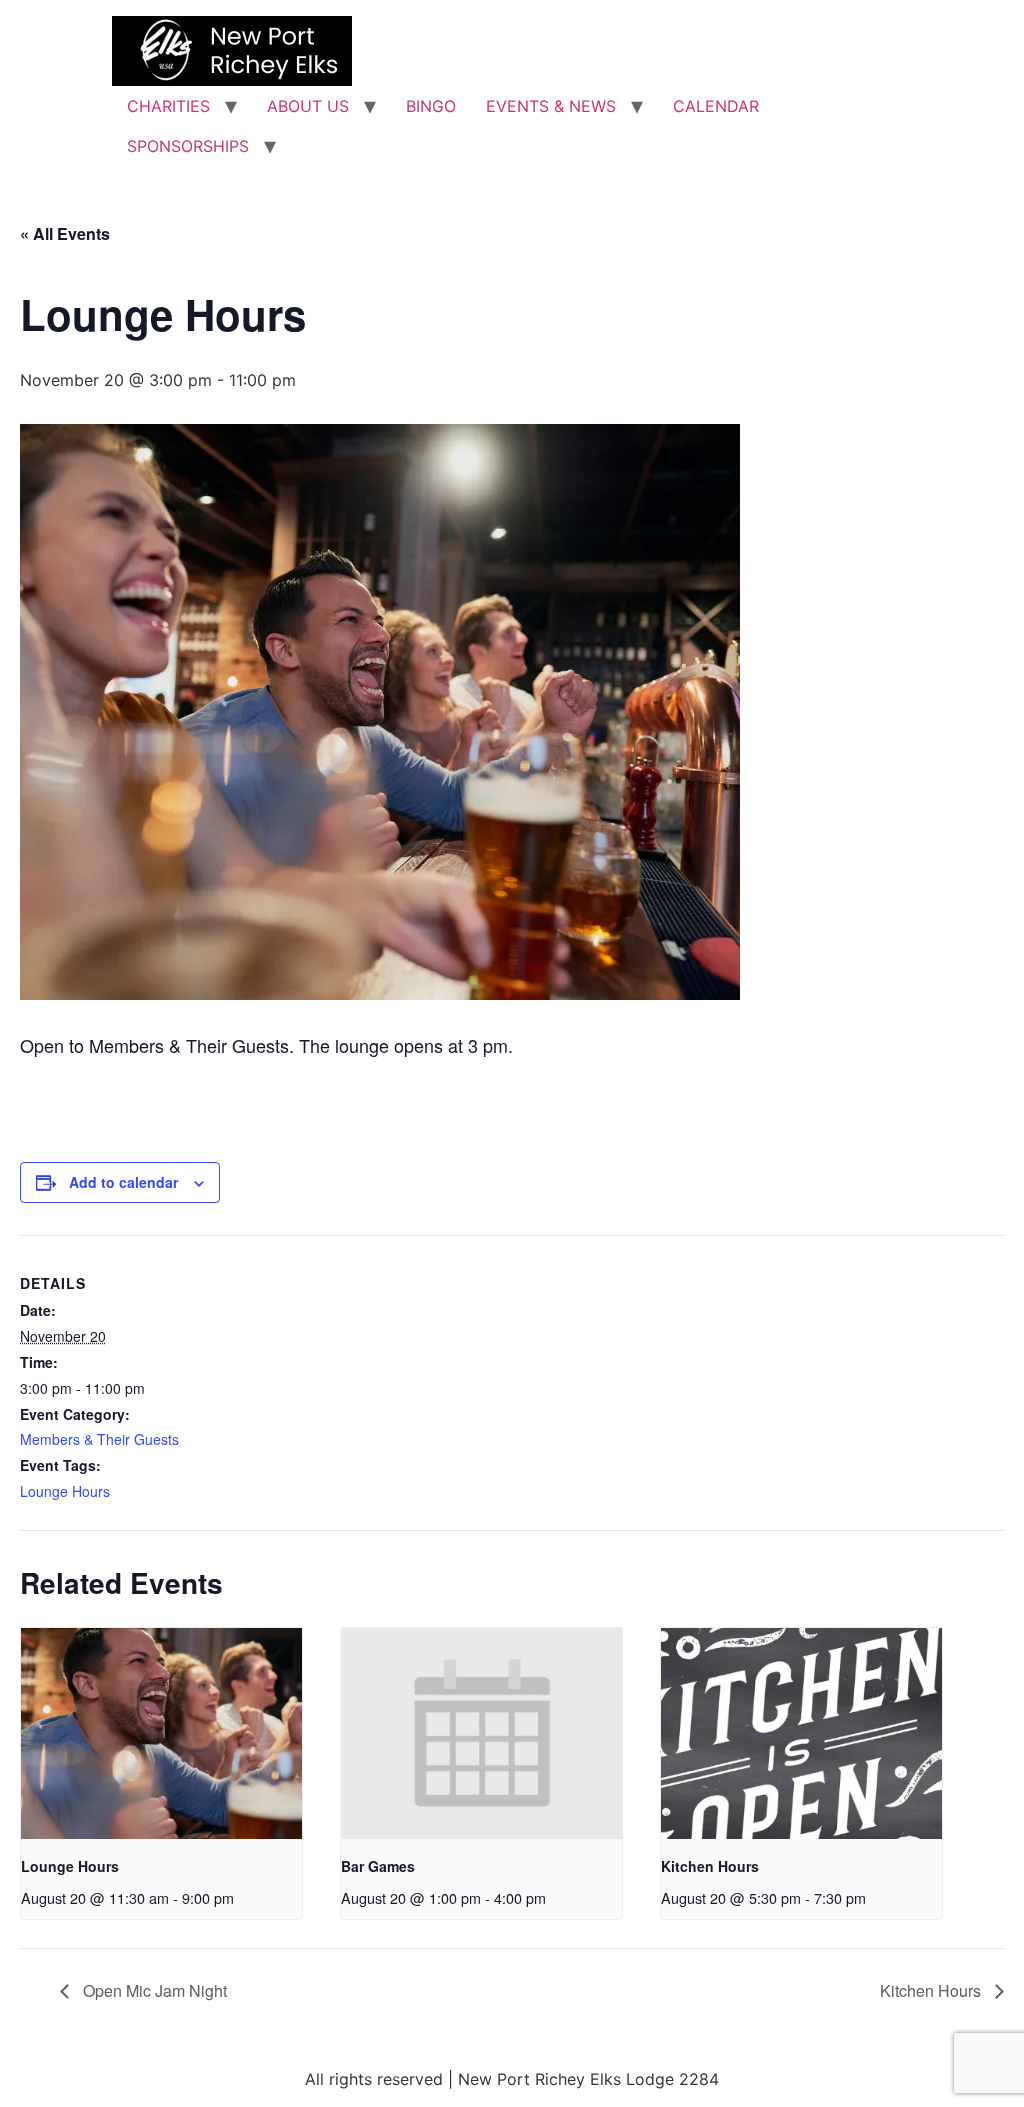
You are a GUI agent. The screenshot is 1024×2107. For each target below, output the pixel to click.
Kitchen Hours (710, 1866)
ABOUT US (308, 106)
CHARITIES (168, 106)
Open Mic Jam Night (153, 1990)
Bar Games (378, 1866)
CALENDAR (716, 106)
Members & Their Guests (99, 1439)
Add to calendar (123, 1182)
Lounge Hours (65, 1491)
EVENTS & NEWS (551, 106)
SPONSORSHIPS (188, 146)
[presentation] (161, 1733)
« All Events (65, 233)
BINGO (431, 106)
